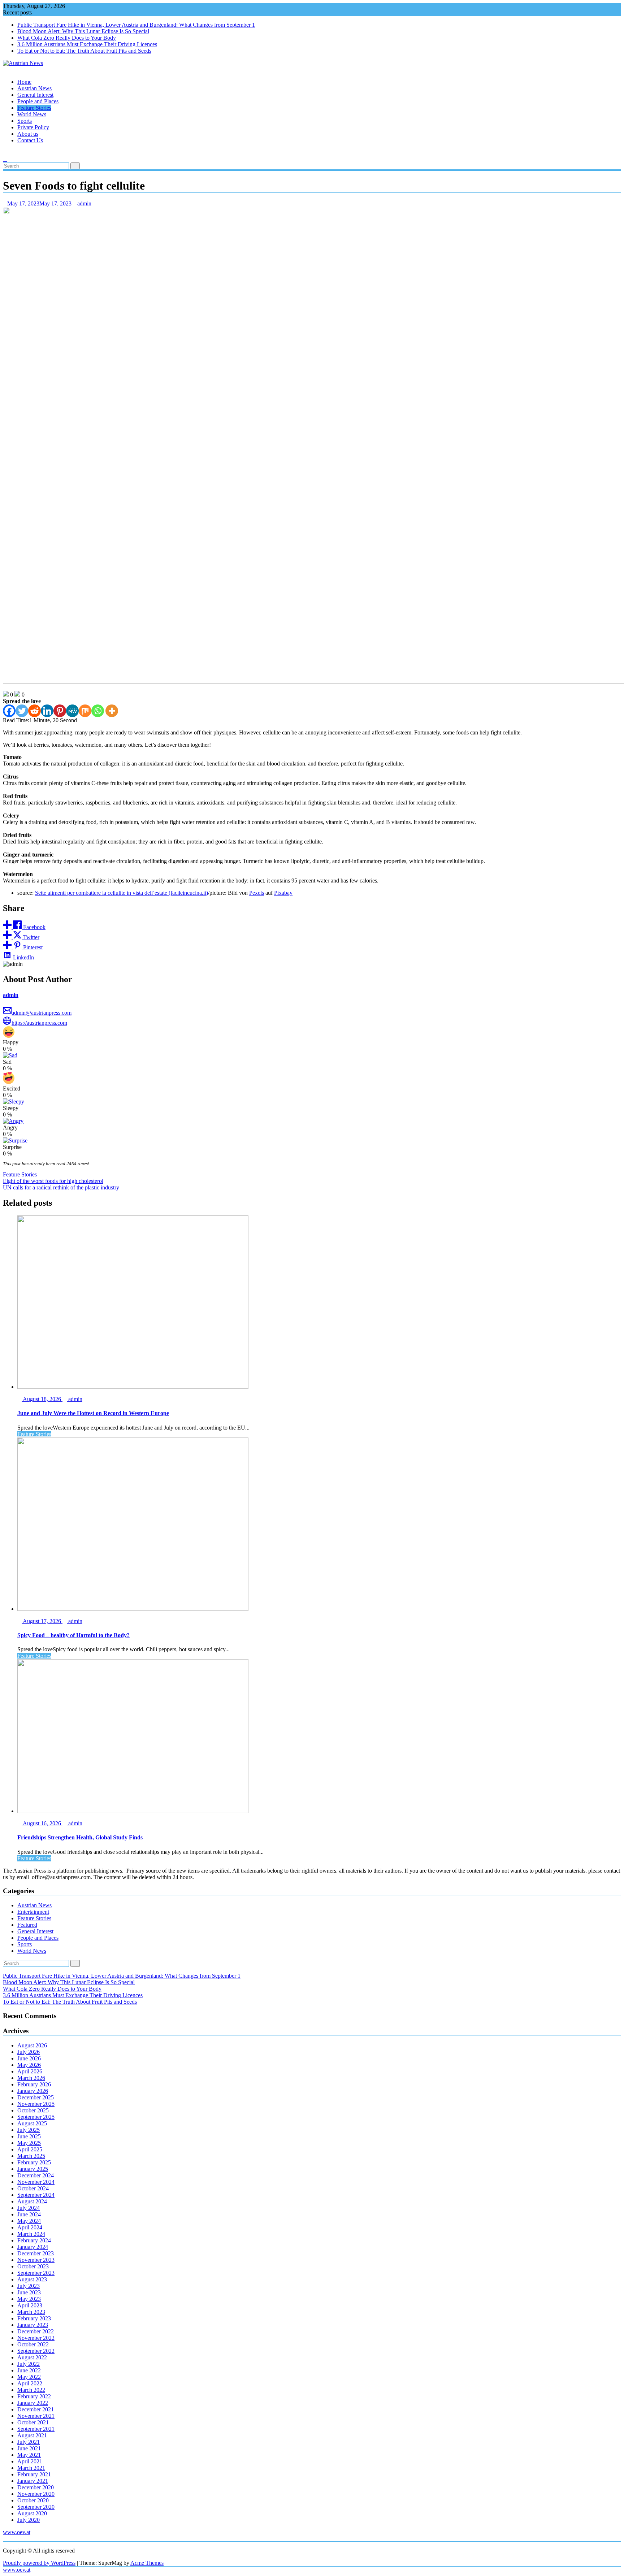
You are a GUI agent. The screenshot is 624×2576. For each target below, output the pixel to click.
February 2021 (34, 2474)
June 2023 (29, 2292)
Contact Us (30, 140)
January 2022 (33, 2403)
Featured (27, 1925)
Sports (25, 121)
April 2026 (30, 2071)
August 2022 (32, 2357)
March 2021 (31, 2468)
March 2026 (31, 2078)
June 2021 (29, 2448)
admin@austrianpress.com (42, 1013)
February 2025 (34, 2162)
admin (84, 203)
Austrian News (34, 88)
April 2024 (30, 2227)
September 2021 (36, 2429)
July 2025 (29, 2130)
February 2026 (34, 2084)
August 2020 (32, 2513)
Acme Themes (147, 2563)
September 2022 (36, 2351)
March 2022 (31, 2390)
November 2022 (36, 2338)
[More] (112, 711)
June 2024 (29, 2214)
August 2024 (32, 2201)
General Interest (35, 95)
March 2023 (31, 2312)
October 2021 (33, 2422)
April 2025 (30, 2149)
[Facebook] (9, 711)
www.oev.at (17, 2532)
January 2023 (33, 2325)
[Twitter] (22, 711)
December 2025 (36, 2097)
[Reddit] (34, 711)
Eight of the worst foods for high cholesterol (53, 1181)
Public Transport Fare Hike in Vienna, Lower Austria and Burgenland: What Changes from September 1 (136, 25)
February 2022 (34, 2396)
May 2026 (29, 2065)
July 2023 (29, 2286)
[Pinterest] (60, 711)
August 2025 (32, 2123)
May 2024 (29, 2221)
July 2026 (29, 2052)
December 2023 (36, 2253)
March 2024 (31, 2234)
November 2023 (36, 2260)
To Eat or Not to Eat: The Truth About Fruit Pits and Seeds (84, 51)
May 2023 (29, 2299)
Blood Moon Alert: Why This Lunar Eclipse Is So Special (83, 31)
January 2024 (33, 2247)
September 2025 (36, 2117)
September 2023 (36, 2273)
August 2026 (32, 2045)
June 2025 (29, 2136)
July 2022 (29, 2364)
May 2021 (29, 2455)
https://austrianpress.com (39, 1023)
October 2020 (33, 2500)
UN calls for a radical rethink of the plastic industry (61, 1187)
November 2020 (36, 2494)
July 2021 (29, 2442)
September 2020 (36, 2507)
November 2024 (36, 2182)
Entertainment (33, 1912)
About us (28, 134)
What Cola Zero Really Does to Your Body (67, 38)
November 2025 (36, 2104)
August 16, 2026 (42, 1823)
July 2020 (29, 2520)
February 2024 (34, 2240)
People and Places (38, 101)
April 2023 (30, 2305)
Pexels (257, 893)
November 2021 (36, 2416)
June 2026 (29, 2058)
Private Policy (33, 127)
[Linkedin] (47, 711)
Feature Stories (34, 108)
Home (24, 82)
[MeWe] (72, 711)
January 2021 (33, 2481)
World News (32, 114)
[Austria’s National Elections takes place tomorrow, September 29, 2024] (5, 153)
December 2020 (36, 2487)
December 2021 (36, 2409)
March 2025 (31, 2156)
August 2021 (32, 2435)
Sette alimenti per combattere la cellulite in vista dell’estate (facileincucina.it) (122, 893)
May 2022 (29, 2377)
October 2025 (33, 2110)
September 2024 (36, 2195)
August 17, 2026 (42, 1621)
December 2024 (36, 2175)
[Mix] (85, 711)
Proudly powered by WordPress (39, 2563)
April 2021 (30, 2461)
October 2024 (33, 2188)
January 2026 (33, 2091)
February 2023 (34, 2318)
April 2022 (30, 2383)
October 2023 (33, 2266)
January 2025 (33, 2169)
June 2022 (29, 2370)
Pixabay (283, 893)
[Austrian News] (5, 70)
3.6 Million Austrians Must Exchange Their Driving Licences (87, 44)
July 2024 (29, 2208)
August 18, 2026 (42, 1399)
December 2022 (36, 2331)
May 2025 (29, 2143)
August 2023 (32, 2279)
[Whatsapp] (98, 711)
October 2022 (33, 2344)
